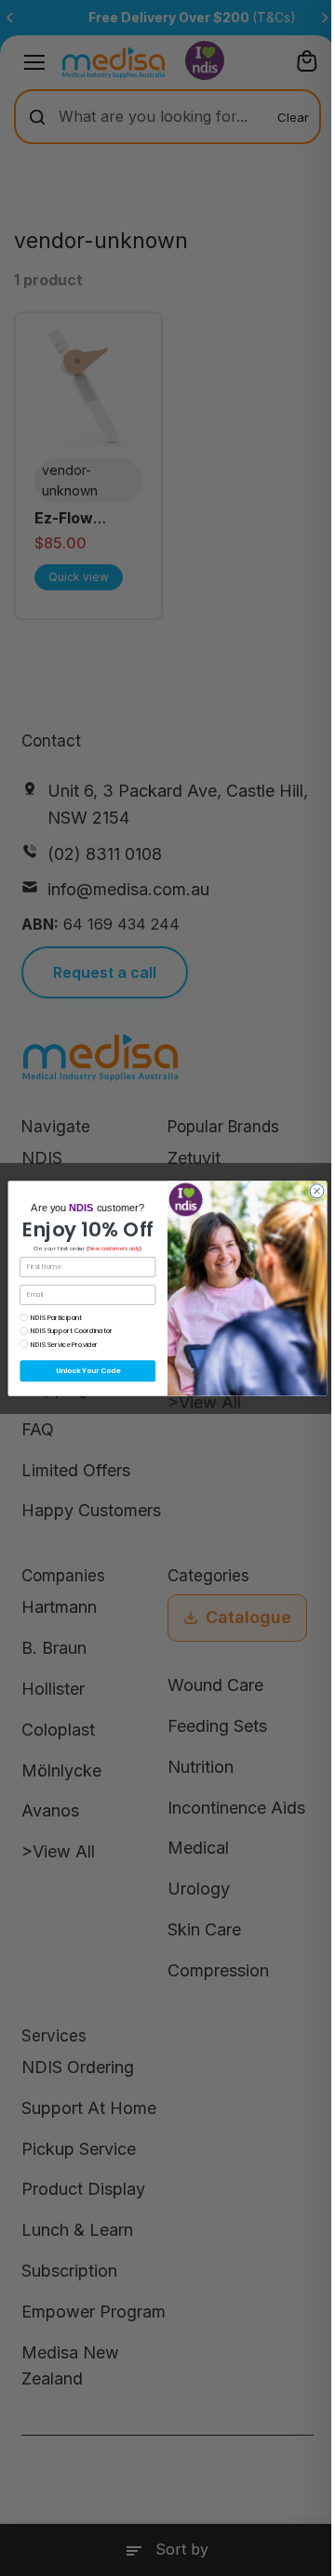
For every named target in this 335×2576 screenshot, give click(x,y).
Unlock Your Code (88, 1371)
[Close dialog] (317, 1190)
